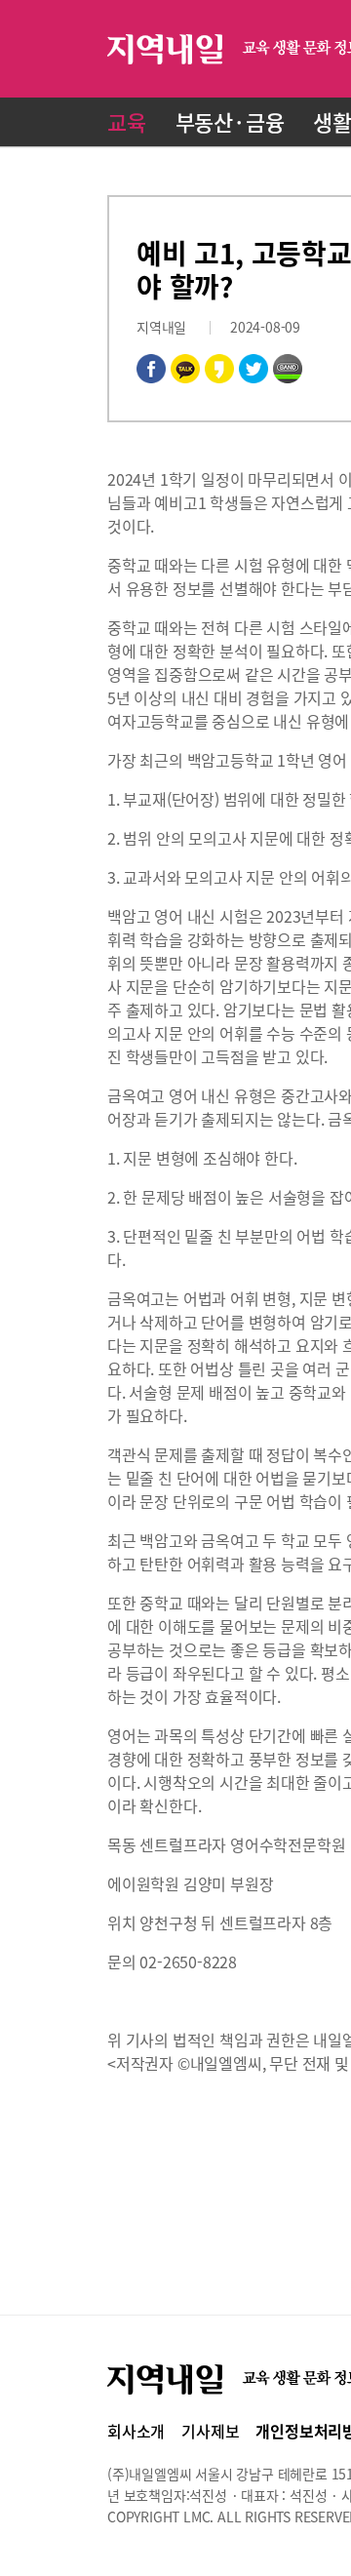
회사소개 (136, 2431)
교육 (127, 121)
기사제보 (210, 2431)
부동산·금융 (230, 121)
